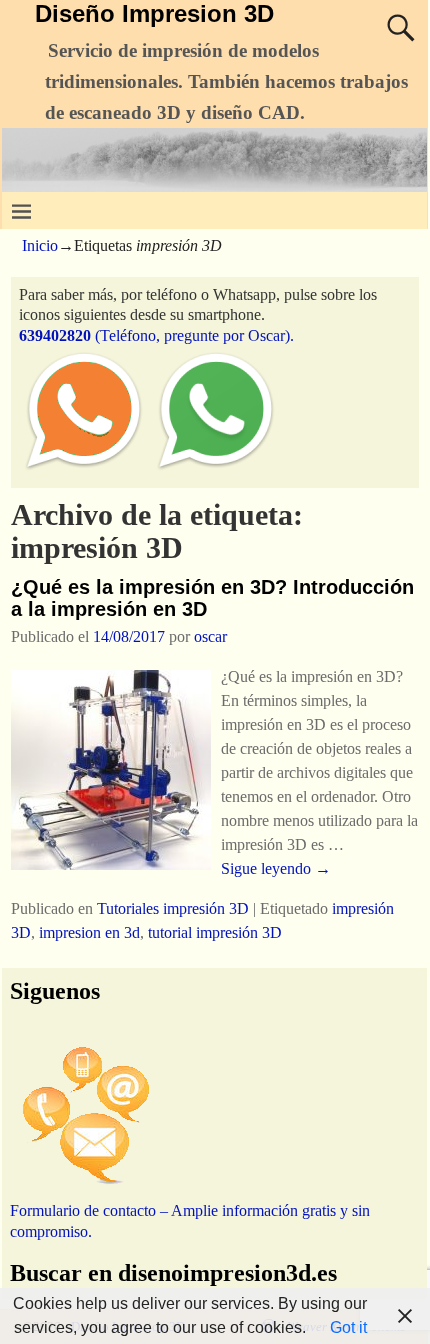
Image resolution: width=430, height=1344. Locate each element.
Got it (348, 1327)
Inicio (40, 245)
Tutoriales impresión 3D (173, 908)
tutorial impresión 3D (215, 932)
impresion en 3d (89, 932)
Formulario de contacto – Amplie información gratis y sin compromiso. (190, 1220)
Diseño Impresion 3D (154, 13)
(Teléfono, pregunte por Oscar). (156, 335)
